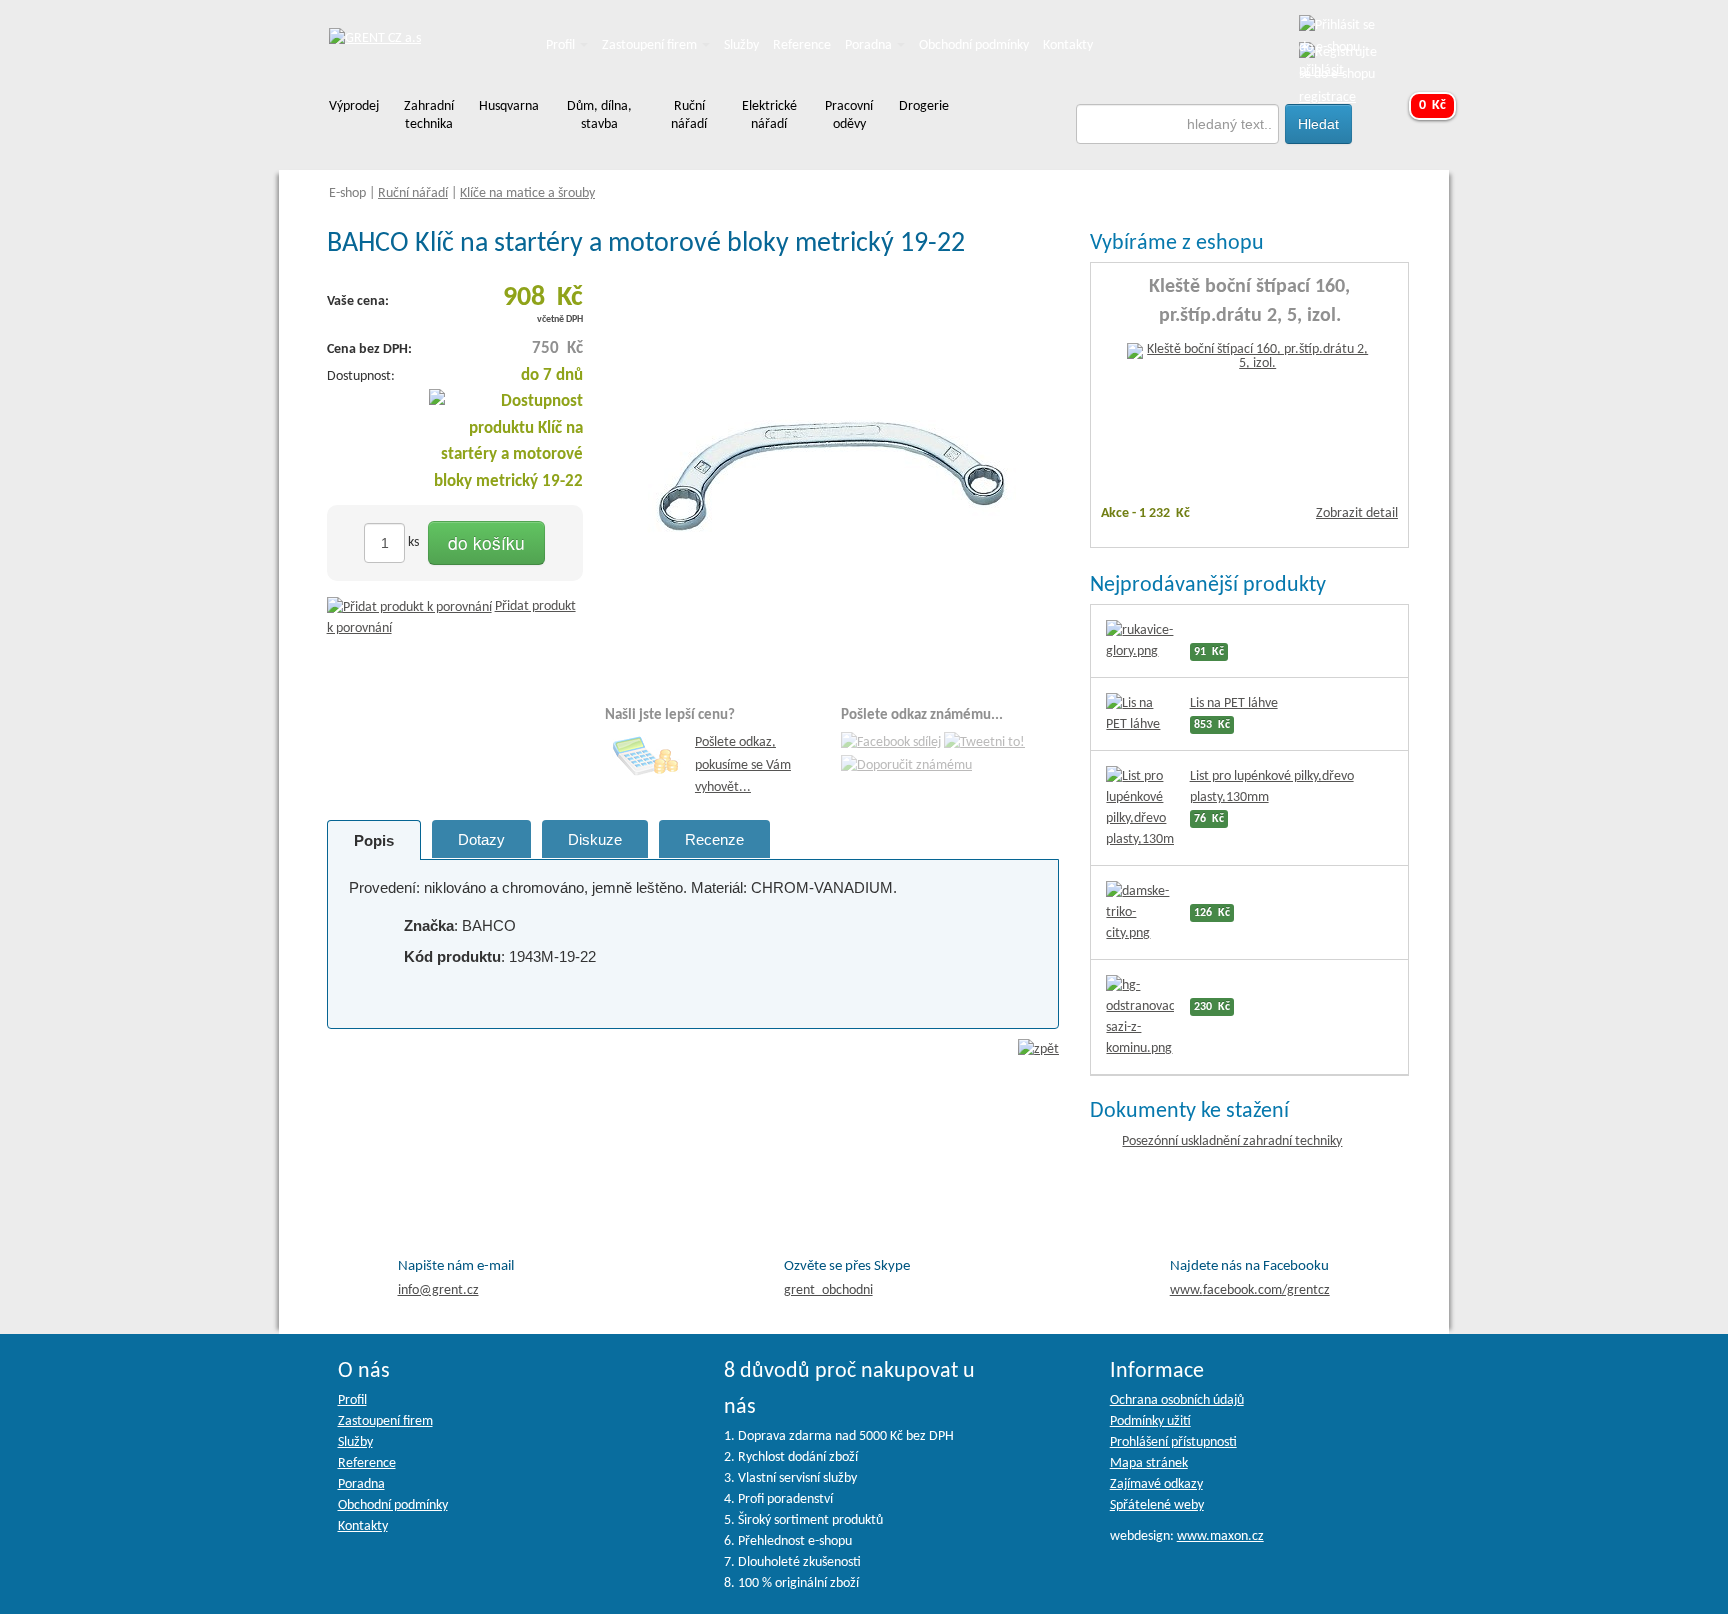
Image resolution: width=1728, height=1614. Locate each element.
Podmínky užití (1150, 1421)
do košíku (486, 542)
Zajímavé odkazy (1156, 1484)
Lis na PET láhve (1234, 703)
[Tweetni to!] (984, 743)
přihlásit (1321, 70)
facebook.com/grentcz (1250, 1290)
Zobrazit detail (1357, 513)
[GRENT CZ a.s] (375, 39)
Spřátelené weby (1157, 1505)
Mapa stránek (1149, 1463)
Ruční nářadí (413, 193)
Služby (741, 45)
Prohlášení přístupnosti (1173, 1442)
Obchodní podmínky (974, 45)
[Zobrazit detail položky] (1250, 357)
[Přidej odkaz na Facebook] (891, 743)
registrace (1327, 97)
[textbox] (1178, 124)
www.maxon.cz (1220, 1536)
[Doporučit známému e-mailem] (906, 765)
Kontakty (1068, 45)
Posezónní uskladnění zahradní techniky (1232, 1141)
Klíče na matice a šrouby (527, 193)
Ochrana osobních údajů (1177, 1400)
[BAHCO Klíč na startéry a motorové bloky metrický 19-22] (832, 475)
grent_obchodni (828, 1290)
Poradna (870, 45)
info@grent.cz (438, 1290)
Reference (802, 45)
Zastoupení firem (651, 45)
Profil (562, 45)
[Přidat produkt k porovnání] (409, 606)
